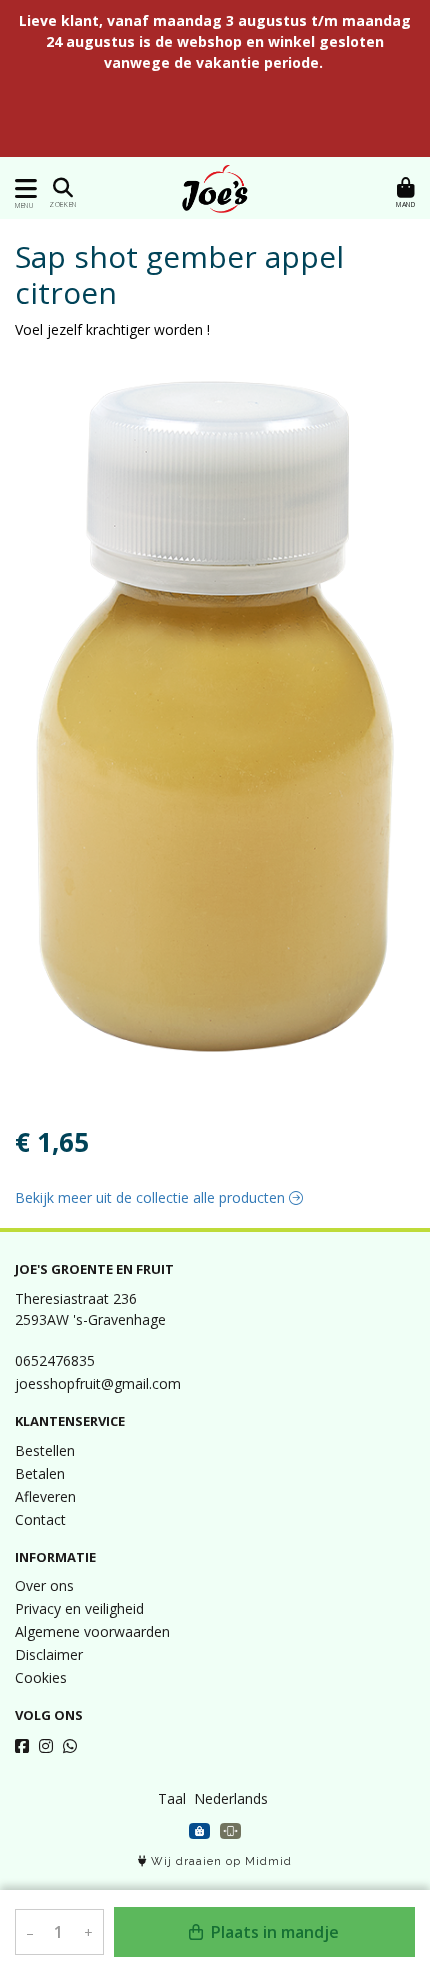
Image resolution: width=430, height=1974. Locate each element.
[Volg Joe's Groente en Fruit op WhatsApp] (70, 1746)
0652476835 (55, 1360)
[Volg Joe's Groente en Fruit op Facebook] (22, 1746)
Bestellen (45, 1450)
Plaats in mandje (273, 1932)
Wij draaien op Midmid (219, 1861)
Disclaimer (49, 1654)
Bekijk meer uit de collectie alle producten (152, 1197)
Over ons (44, 1585)
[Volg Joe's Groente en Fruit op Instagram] (46, 1746)
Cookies (41, 1677)
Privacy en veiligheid (79, 1608)
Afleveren (45, 1496)
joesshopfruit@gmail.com (98, 1383)
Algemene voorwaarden (92, 1631)
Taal (172, 1798)
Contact (40, 1519)
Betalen (40, 1473)
